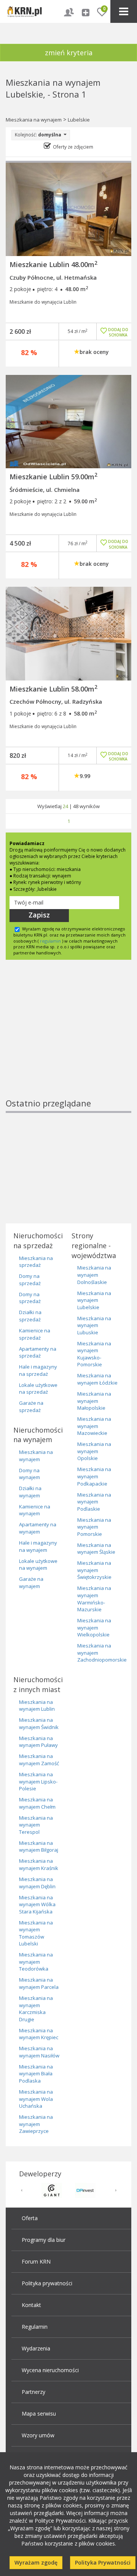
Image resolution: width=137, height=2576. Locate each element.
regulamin (50, 941)
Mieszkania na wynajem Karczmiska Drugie (36, 2009)
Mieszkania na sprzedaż (36, 1262)
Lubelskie (79, 120)
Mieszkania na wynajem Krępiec (39, 2034)
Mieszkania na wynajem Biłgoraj (39, 1847)
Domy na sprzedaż (30, 1280)
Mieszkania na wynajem (34, 120)
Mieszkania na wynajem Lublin (37, 1706)
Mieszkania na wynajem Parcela (39, 1983)
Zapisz (39, 915)
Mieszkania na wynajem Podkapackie (94, 1476)
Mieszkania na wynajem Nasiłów (39, 2052)
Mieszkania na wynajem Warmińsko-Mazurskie (94, 1599)
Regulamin (35, 2327)
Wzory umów (38, 2435)
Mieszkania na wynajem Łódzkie (97, 1379)
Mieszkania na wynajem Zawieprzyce (36, 2124)
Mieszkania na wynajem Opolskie (94, 1451)
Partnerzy (33, 2392)
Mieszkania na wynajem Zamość (39, 1760)
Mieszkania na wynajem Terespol (36, 1825)
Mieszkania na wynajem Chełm (37, 1803)
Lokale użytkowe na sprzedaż (38, 1389)
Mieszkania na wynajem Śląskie (96, 1549)
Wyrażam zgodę (36, 2562)
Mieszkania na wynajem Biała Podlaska (36, 2074)
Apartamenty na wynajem (38, 1528)
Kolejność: (38, 135)
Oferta (30, 2218)
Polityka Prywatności (103, 2562)
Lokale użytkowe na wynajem (38, 1565)
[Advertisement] (68, 1042)
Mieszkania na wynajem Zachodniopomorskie (102, 1653)
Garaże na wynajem (31, 1583)
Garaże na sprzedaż (31, 1406)
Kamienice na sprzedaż (35, 1334)
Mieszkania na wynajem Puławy (38, 1742)
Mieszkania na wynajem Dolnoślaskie (94, 1275)
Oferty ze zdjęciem (73, 147)
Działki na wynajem (30, 1492)
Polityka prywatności (47, 2283)
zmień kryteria (69, 53)
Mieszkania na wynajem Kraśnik (39, 1864)
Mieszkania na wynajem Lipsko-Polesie (38, 1781)
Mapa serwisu (39, 2413)
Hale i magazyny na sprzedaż (38, 1370)
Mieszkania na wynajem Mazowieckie (94, 1426)
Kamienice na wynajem (35, 1510)
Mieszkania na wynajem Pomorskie (94, 1527)
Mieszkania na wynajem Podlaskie (94, 1502)
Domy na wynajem (29, 1474)
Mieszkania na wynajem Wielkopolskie (94, 1627)
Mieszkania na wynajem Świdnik (39, 1723)
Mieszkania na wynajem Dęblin (37, 1883)
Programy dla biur (44, 2240)
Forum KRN (36, 2261)
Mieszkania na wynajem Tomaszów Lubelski (36, 1933)
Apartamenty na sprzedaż (38, 1352)
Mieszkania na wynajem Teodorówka (36, 1962)
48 (76, 806)
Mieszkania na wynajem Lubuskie (94, 1325)
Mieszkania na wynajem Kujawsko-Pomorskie (94, 1354)
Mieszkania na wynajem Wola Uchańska (36, 2099)
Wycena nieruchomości (50, 2370)
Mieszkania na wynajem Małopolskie (94, 1401)
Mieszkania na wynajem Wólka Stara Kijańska (37, 1904)
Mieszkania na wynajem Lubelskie (94, 1300)
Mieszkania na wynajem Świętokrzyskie (94, 1570)
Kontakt (31, 2305)
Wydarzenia (36, 2348)
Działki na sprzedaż (30, 1316)
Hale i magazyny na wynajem (38, 1546)
